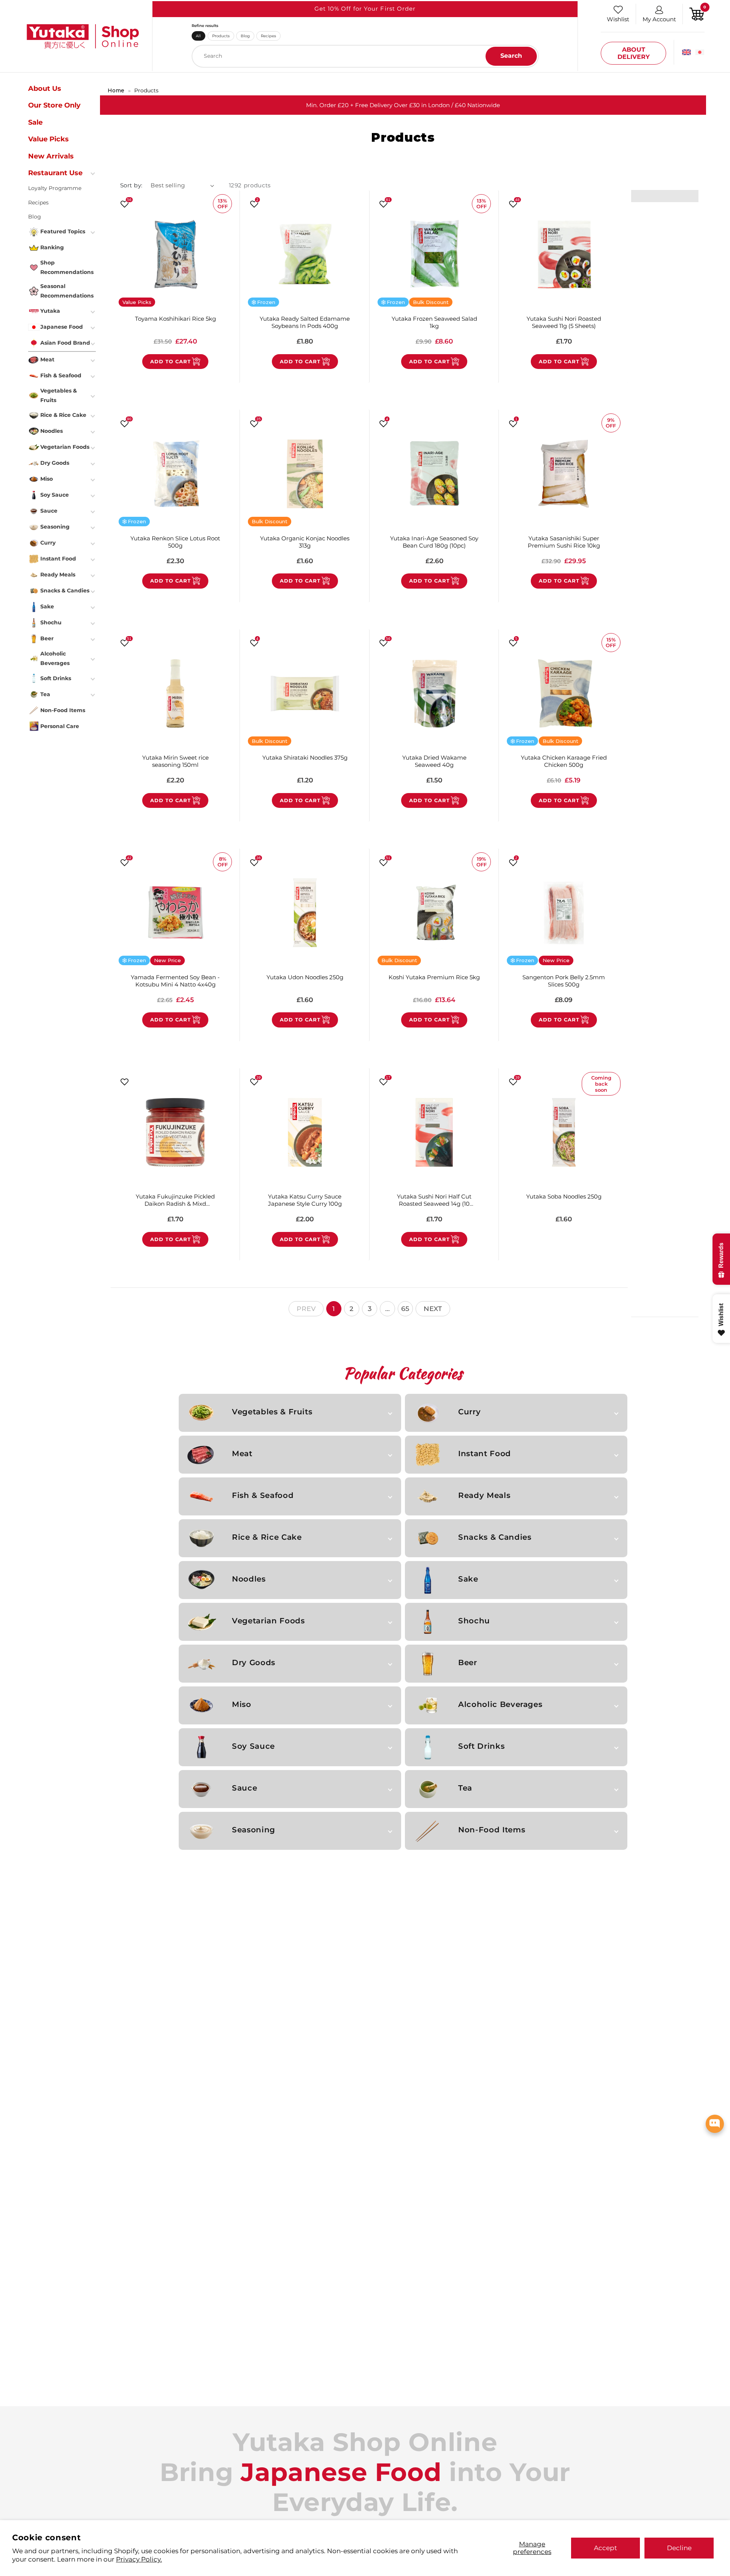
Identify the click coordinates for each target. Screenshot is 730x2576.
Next (433, 1309)
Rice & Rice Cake (267, 1537)
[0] (697, 13)
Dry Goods (254, 1662)
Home (116, 90)
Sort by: (131, 185)
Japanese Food (62, 327)
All (198, 36)
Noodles (249, 1579)
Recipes (268, 36)
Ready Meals (484, 1495)
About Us (45, 89)
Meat (242, 1453)
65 (405, 1309)
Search (511, 56)
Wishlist (618, 19)
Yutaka (50, 311)
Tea (465, 1788)
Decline (679, 2548)
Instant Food (485, 1453)
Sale (35, 122)
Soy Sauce (253, 1746)
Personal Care (60, 726)
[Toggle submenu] (94, 173)
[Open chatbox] (715, 2124)
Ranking (52, 247)
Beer (468, 1662)
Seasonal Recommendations (67, 291)
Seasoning (254, 1830)
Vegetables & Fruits (272, 1412)
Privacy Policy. (139, 2559)
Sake (468, 1579)
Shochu (474, 1621)
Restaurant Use (55, 173)
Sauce (244, 1788)
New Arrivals (51, 156)
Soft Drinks (481, 1746)
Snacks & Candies (495, 1537)
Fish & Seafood (263, 1495)
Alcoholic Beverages (500, 1704)
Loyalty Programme (55, 188)
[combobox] (365, 56)
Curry (469, 1412)
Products (221, 36)
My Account (659, 19)
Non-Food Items (492, 1830)
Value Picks (48, 139)
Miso (242, 1704)
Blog (245, 36)
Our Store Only (54, 105)
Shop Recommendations (67, 267)
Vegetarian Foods (268, 1621)
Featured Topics (63, 231)
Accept (605, 2548)
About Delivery (634, 53)
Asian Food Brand (65, 343)
